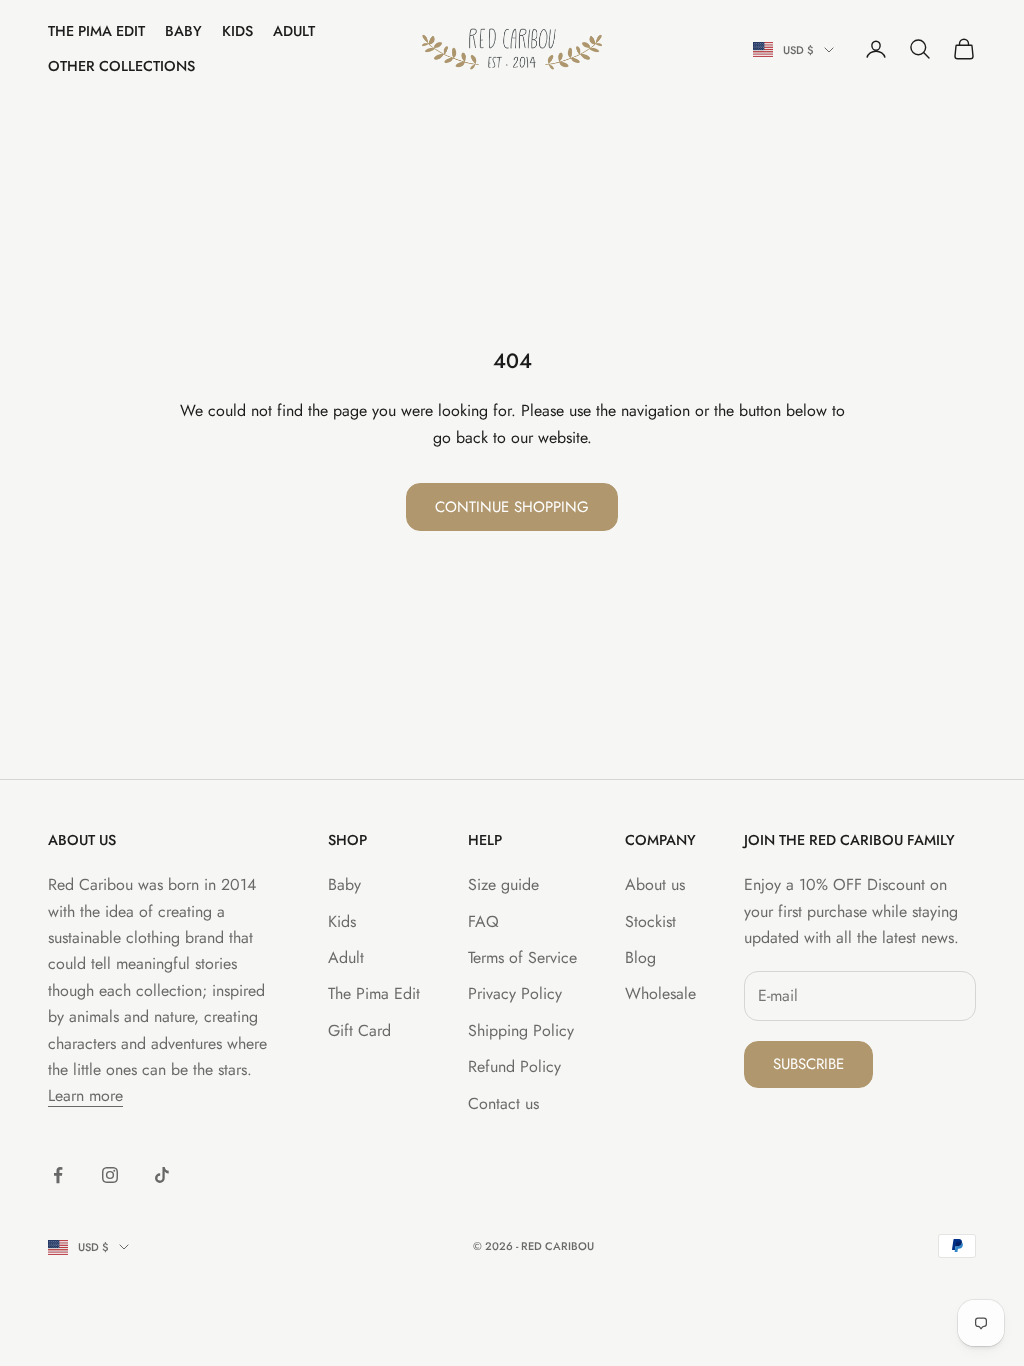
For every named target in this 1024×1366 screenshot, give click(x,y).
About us (655, 884)
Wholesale (660, 993)
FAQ (483, 921)
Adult (294, 31)
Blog (640, 957)
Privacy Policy (515, 993)
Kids (237, 31)
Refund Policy (514, 1066)
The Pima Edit (96, 31)
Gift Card (359, 1030)
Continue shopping (512, 507)
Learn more (85, 1095)
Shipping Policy (521, 1030)
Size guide (503, 884)
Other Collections (121, 66)
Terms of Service (522, 957)
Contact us (503, 1103)
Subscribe (808, 1064)
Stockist (650, 921)
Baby (183, 31)
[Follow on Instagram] (110, 1175)
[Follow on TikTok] (162, 1175)
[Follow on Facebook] (58, 1175)
